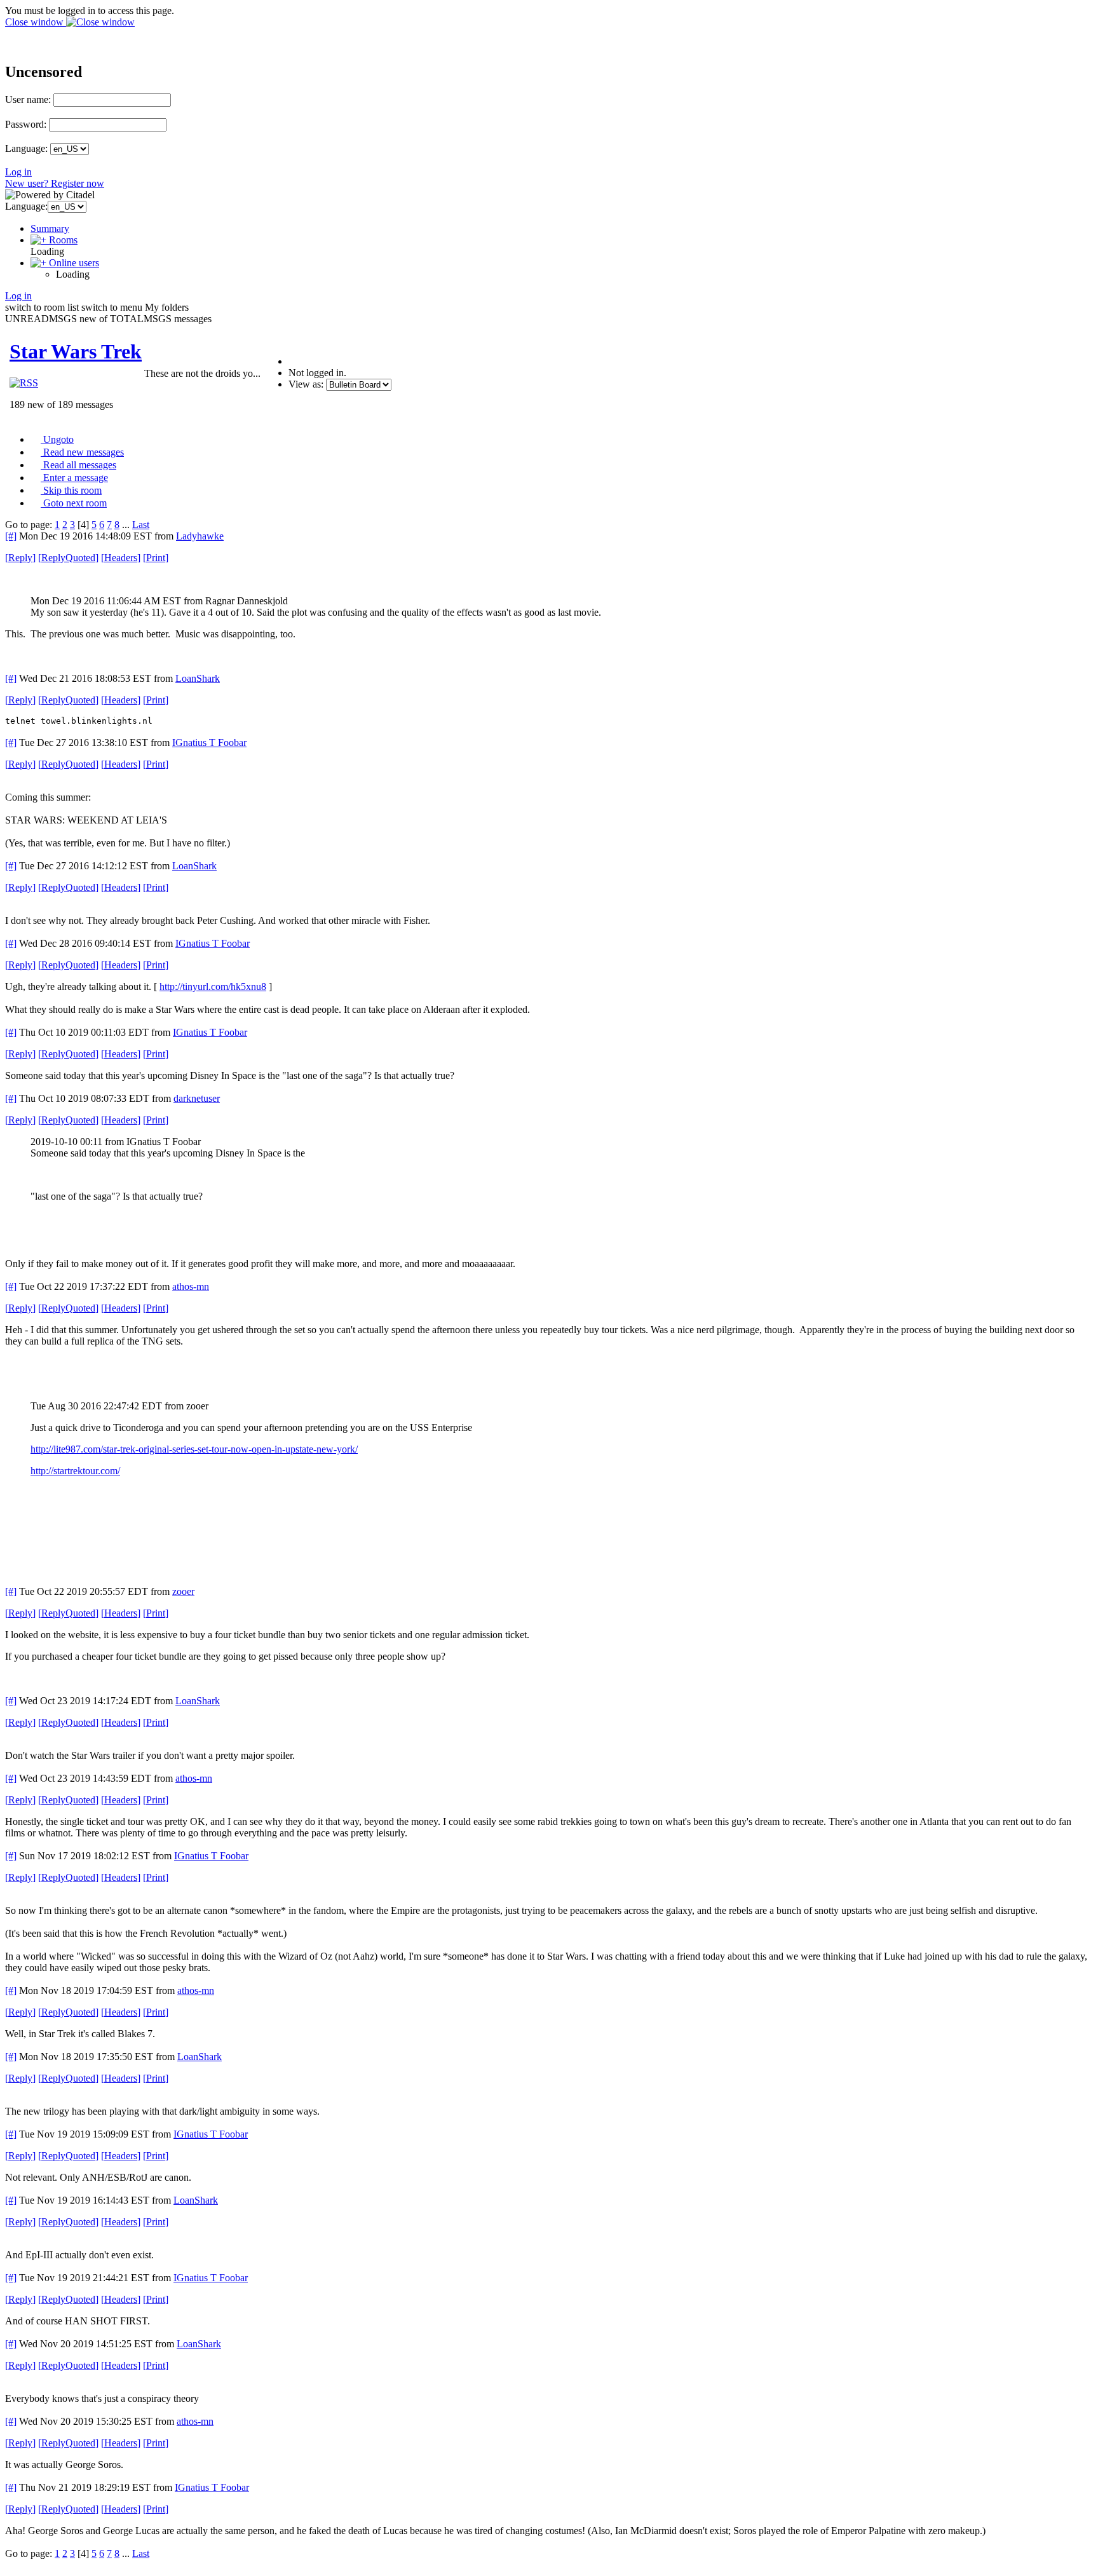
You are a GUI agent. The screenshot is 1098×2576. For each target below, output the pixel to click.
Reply (20, 558)
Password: (26, 124)
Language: (26, 148)
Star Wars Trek (76, 351)
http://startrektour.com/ (75, 1471)
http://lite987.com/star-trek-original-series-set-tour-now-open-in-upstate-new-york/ (194, 1449)
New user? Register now (55, 183)
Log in (18, 172)
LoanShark (198, 678)
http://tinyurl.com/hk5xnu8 (213, 986)
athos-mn (191, 1286)
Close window (36, 22)
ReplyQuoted (68, 558)
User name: (28, 99)
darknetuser (197, 1098)
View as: (306, 384)
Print (156, 558)
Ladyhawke (200, 536)
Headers (121, 558)
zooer (183, 1591)
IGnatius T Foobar (209, 742)
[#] (11, 536)
